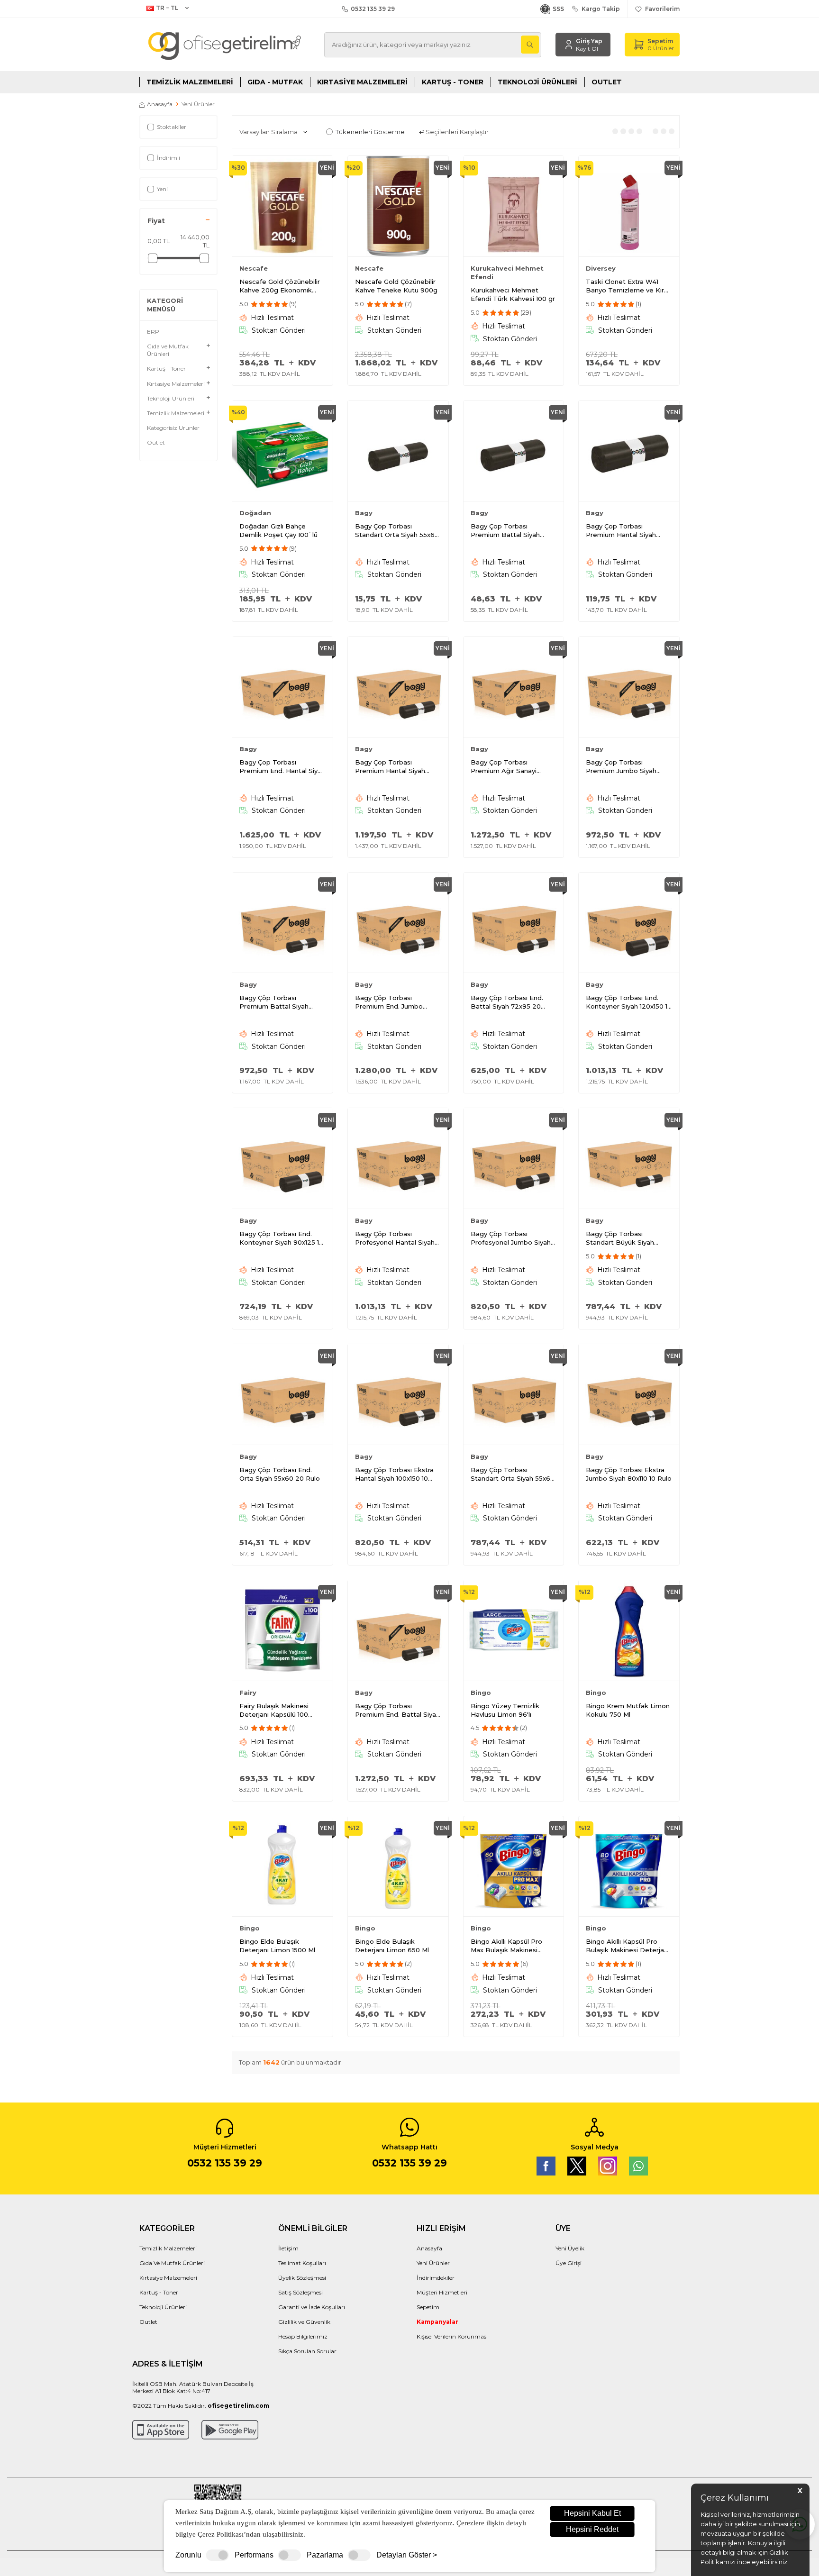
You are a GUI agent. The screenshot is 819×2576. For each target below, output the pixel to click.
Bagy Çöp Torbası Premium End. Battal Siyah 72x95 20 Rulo (397, 1710)
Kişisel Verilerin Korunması (452, 2336)
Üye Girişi (569, 2263)
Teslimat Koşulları (302, 2263)
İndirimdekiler (436, 2278)
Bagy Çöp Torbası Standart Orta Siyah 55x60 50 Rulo (513, 1474)
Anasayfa (160, 104)
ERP (153, 332)
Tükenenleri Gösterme (370, 132)
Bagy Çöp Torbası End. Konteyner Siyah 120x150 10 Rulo (629, 1002)
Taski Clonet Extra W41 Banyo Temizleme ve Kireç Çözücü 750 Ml (629, 286)
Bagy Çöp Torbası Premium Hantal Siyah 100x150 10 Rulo (390, 767)
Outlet (607, 82)
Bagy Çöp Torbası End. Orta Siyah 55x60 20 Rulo (280, 1474)
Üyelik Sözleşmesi (302, 2278)
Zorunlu (188, 2555)
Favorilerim (661, 9)
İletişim (288, 2248)
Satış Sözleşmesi (300, 2292)
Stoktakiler (172, 127)
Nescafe (254, 268)
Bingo (481, 1693)
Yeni (162, 189)
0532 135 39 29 (371, 9)
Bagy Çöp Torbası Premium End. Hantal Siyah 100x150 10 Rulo (282, 767)
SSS (557, 9)
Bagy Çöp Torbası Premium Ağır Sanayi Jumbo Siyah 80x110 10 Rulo (514, 767)
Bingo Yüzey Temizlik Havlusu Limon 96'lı (505, 1710)
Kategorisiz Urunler (173, 428)
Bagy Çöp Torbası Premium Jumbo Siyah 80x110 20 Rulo (621, 767)
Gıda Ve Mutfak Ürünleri (172, 2263)
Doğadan (255, 513)
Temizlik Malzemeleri (190, 82)
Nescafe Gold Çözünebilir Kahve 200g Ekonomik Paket (280, 286)
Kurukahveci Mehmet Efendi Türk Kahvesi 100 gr (513, 294)
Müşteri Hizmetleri (442, 2292)
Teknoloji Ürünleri (537, 82)
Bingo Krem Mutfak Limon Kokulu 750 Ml (628, 1710)
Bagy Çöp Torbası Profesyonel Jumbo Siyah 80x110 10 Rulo (511, 1238)
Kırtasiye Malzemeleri (362, 82)
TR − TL (167, 8)
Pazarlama (325, 2555)
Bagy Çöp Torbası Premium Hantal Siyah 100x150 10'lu (621, 531)
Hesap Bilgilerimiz (303, 2336)
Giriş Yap (589, 41)
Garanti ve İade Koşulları (312, 2307)
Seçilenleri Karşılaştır (456, 132)
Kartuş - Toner (453, 82)
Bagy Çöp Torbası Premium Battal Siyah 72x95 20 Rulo (274, 1002)
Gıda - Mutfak (275, 82)
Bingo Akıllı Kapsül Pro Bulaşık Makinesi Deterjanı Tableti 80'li (628, 1946)
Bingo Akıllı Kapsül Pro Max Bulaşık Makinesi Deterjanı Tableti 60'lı (506, 1946)
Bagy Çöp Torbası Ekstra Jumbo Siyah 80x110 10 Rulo (629, 1474)
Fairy (248, 1693)
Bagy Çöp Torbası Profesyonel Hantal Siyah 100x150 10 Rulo (395, 1238)
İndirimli (168, 158)
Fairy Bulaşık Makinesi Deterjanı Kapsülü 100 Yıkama (274, 1710)
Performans (254, 2555)
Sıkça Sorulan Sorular (307, 2351)
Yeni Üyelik (570, 2248)
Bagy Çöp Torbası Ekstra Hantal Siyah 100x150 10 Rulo (394, 1474)
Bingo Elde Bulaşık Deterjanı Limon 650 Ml (392, 1946)
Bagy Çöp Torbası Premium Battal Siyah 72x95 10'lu (505, 531)
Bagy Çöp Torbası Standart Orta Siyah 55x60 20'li (397, 531)
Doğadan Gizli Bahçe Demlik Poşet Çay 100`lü (278, 530)
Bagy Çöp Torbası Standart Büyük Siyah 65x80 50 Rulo (620, 1238)
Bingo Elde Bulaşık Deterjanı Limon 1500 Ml (277, 1946)
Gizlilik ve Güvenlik (304, 2322)
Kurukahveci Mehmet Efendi (507, 273)
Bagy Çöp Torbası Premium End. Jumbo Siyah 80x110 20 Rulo (389, 1002)
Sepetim (428, 2307)
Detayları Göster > (407, 2555)
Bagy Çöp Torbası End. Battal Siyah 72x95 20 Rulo (507, 1002)
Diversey (601, 268)
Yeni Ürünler (433, 2263)
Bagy (364, 513)
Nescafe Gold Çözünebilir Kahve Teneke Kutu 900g (396, 286)
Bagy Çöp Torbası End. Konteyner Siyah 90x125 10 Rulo (281, 1238)
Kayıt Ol (587, 49)
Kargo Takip (599, 9)
